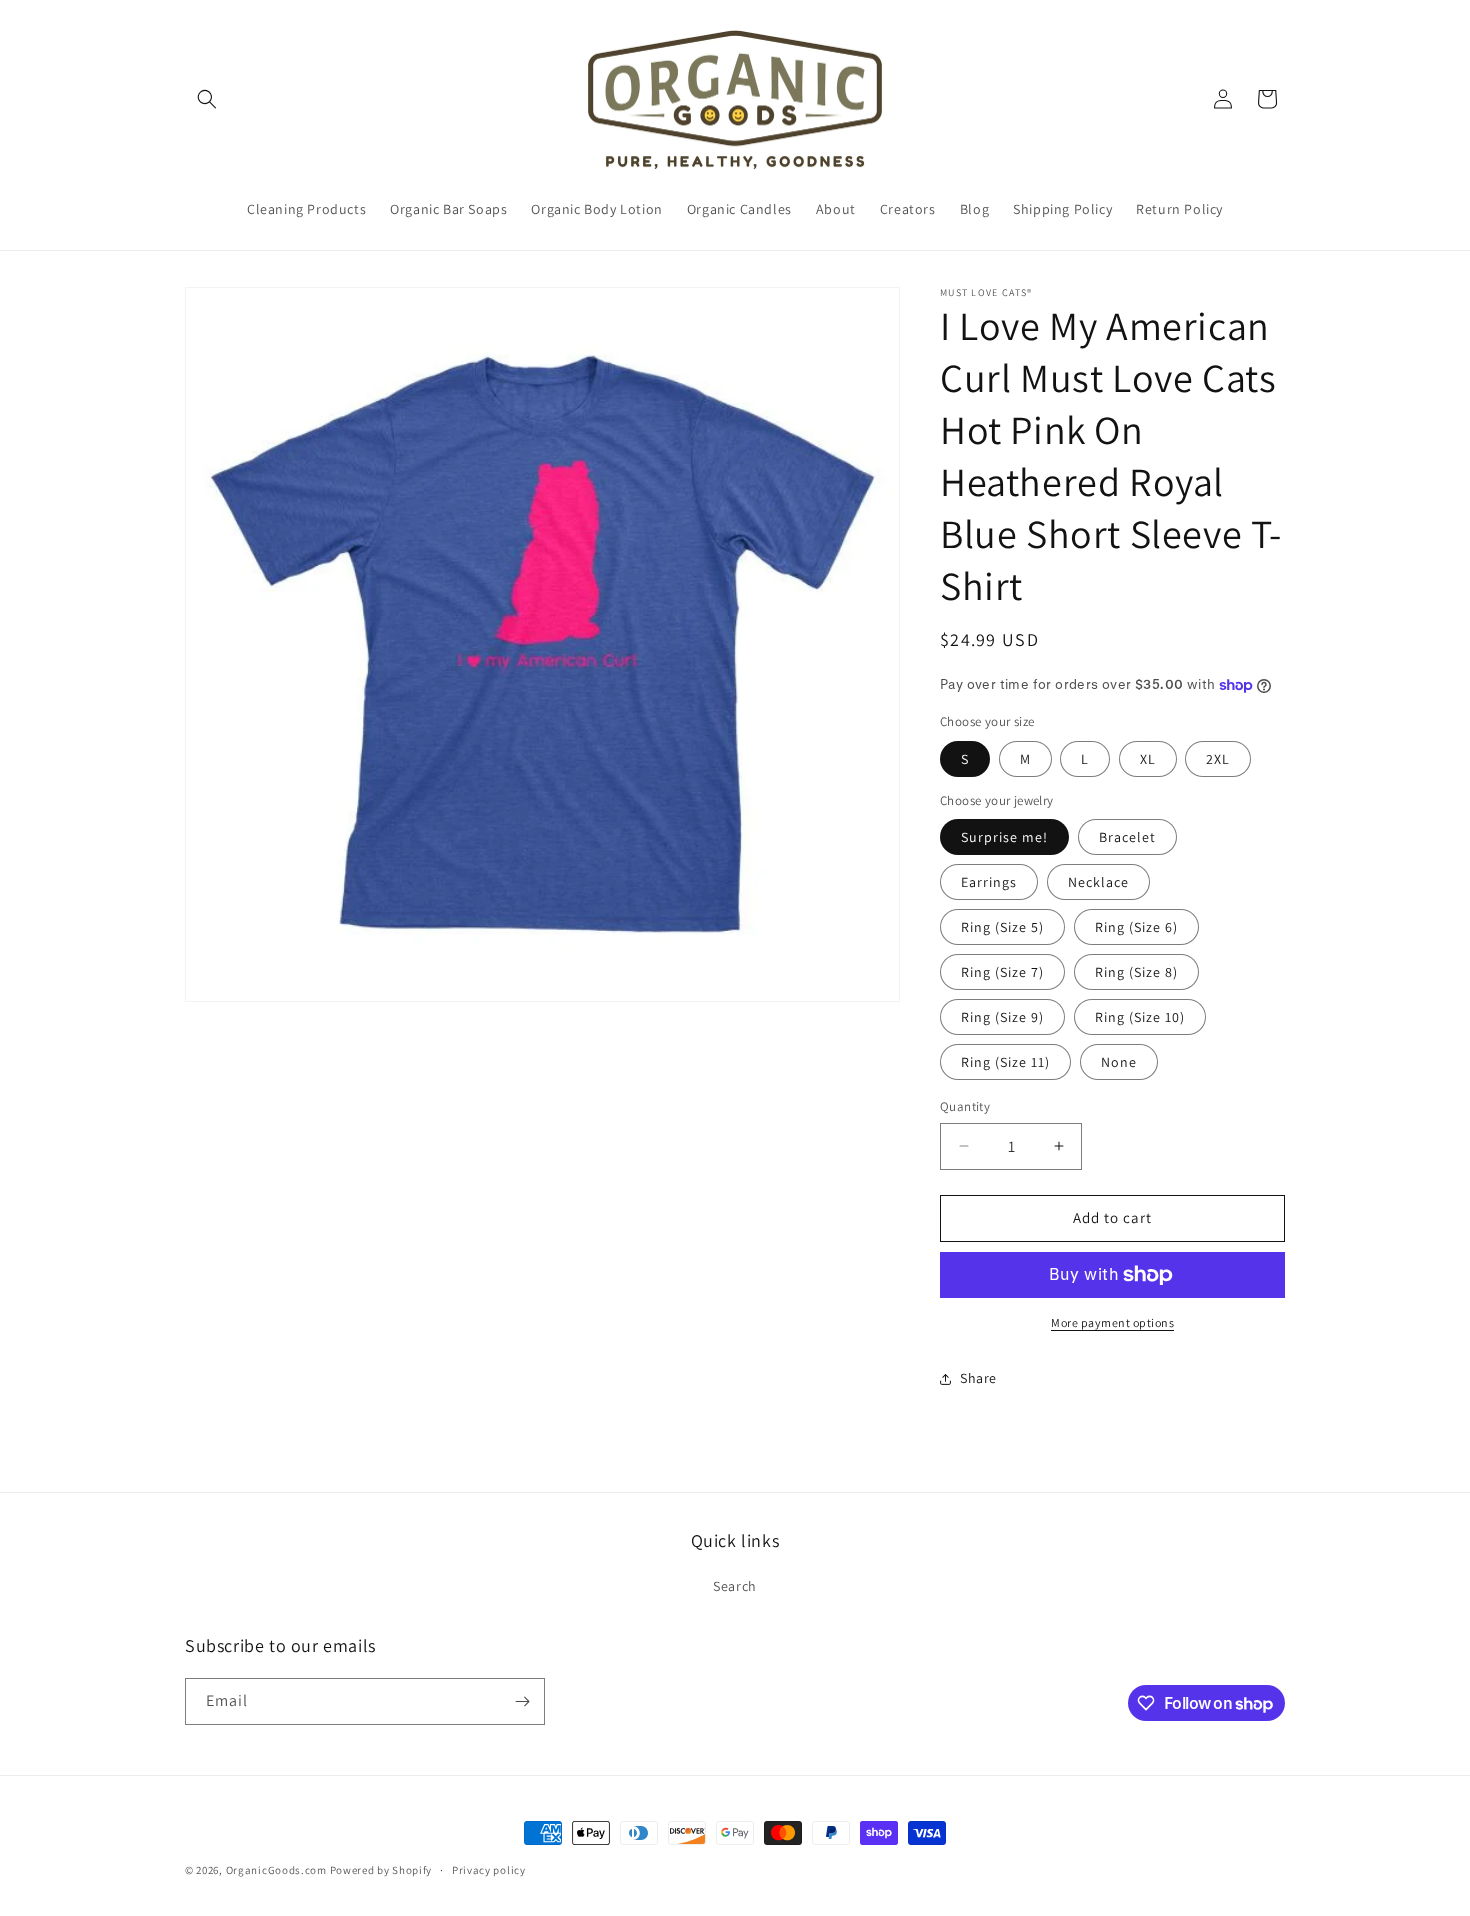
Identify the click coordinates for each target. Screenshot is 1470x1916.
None (1119, 1062)
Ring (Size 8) (1136, 972)
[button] (207, 99)
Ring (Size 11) (1005, 1062)
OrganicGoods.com (276, 1870)
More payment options (1112, 1322)
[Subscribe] (522, 1701)
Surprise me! (1004, 837)
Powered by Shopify (381, 1870)
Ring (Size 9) (1002, 1017)
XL (1148, 759)
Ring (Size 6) (1136, 927)
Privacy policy (489, 1870)
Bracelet (1127, 837)
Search (735, 1586)
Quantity (965, 1106)
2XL (1218, 759)
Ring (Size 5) (1002, 927)
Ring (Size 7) (1002, 972)
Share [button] (978, 1378)
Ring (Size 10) (1140, 1017)
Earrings (989, 882)
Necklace (1098, 882)
